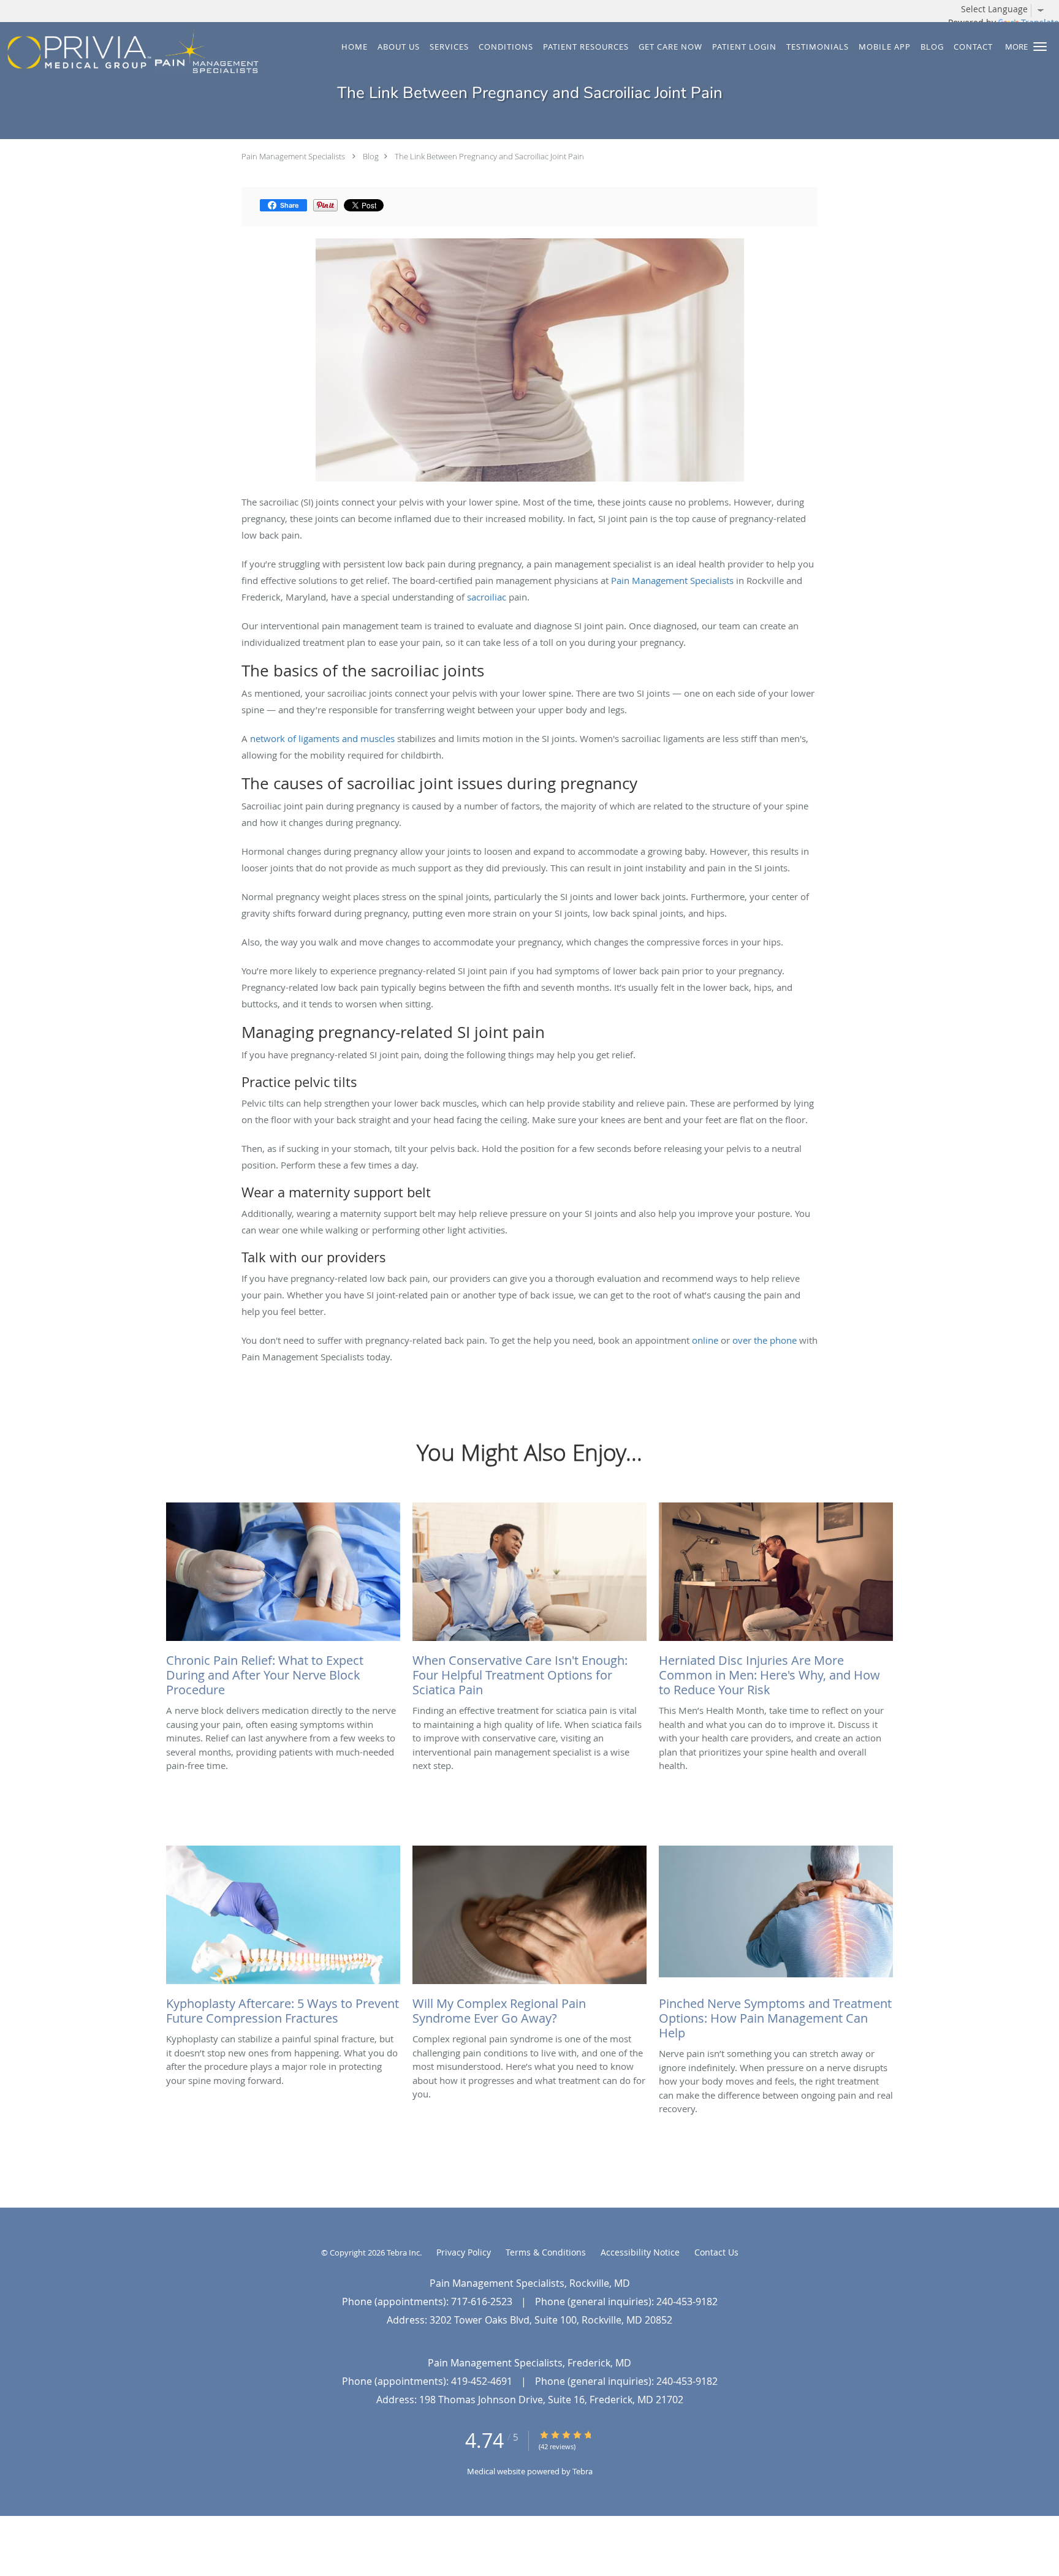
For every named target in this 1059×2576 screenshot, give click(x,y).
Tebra (583, 2471)
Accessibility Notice (640, 2252)
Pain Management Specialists (293, 156)
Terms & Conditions (546, 2252)
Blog (371, 156)
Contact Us (716, 2252)
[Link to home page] (130, 52)
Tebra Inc (403, 2252)
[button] (1040, 47)
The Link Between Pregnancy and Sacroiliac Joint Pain (489, 156)
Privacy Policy (464, 2252)
